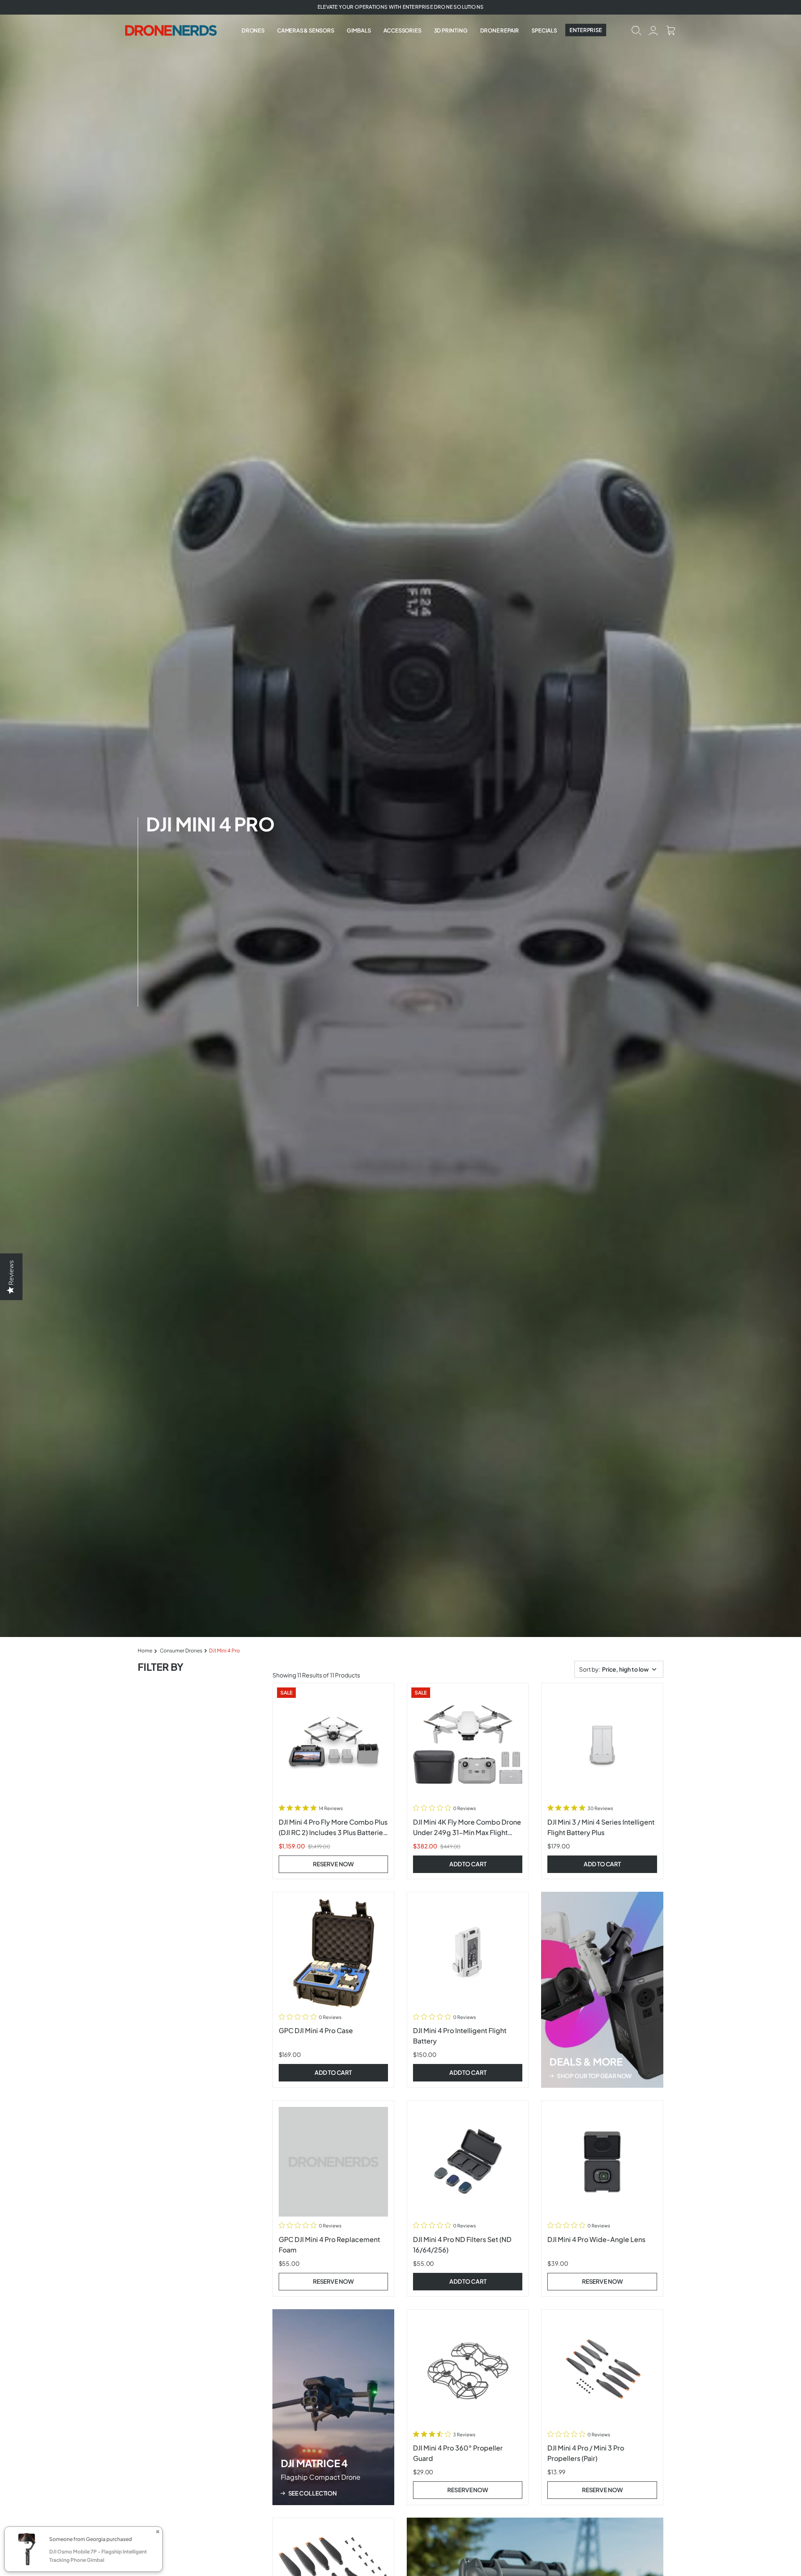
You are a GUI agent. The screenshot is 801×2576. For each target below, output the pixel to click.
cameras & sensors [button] (306, 30)
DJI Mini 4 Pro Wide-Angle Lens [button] (596, 2239)
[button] (636, 30)
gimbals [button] (359, 30)
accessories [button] (402, 30)
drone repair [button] (500, 30)
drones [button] (253, 30)
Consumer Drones (181, 1651)
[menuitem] (253, 30)
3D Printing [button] (451, 30)
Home (145, 1651)
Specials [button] (544, 30)
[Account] (654, 30)
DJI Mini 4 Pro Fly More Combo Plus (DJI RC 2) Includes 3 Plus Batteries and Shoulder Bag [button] (333, 1832)
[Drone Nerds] (172, 30)
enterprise (586, 30)
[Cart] (671, 30)
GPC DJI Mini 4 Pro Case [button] (316, 2030)
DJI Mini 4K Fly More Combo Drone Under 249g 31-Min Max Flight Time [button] (467, 1832)
